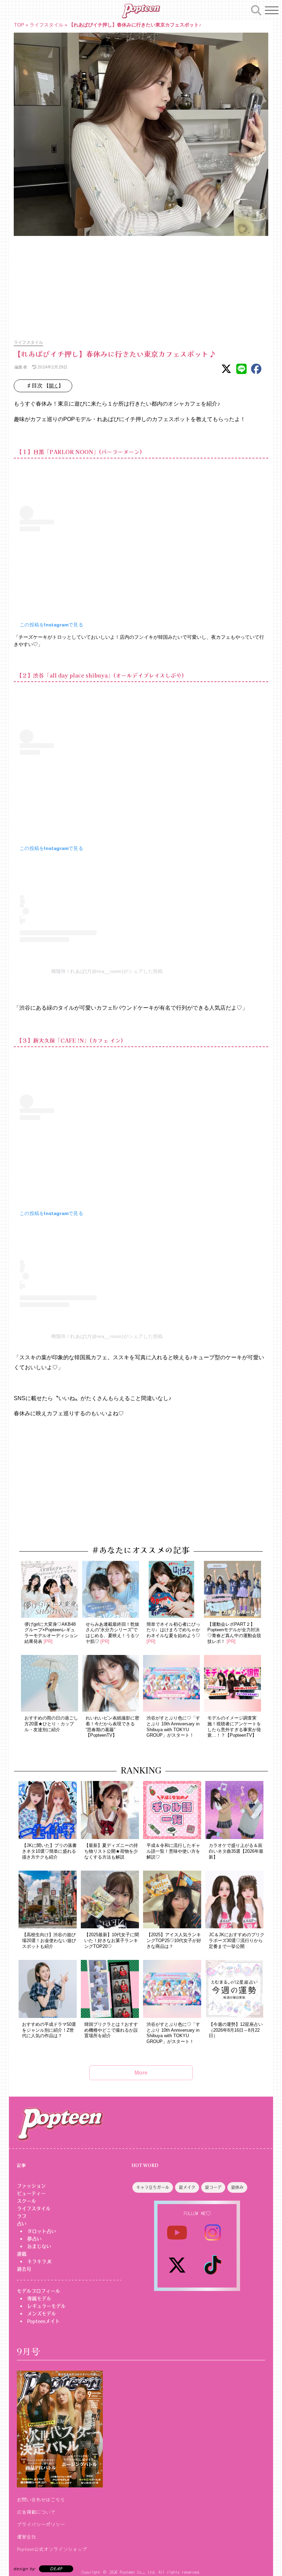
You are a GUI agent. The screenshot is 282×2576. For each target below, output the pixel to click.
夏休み (237, 2188)
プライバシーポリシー (41, 2524)
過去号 (24, 2269)
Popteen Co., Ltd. (138, 2572)
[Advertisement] (141, 284)
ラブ (22, 2216)
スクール (26, 2201)
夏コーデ (213, 2188)
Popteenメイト (44, 2321)
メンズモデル (42, 2314)
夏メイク (187, 2188)
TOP (19, 25)
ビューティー (31, 2193)
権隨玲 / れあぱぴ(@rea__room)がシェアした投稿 (107, 971)
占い (22, 2224)
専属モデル (39, 2299)
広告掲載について (36, 2512)
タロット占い (42, 2231)
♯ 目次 (45, 386)
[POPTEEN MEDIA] (141, 11)
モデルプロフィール (39, 2291)
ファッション (31, 2186)
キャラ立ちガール (153, 2188)
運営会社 (26, 2537)
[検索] (256, 9)
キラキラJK (39, 2261)
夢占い (34, 2239)
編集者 (20, 367)
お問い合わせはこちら (41, 2499)
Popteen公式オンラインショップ (52, 2549)
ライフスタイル (46, 25)
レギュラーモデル (46, 2306)
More (141, 2073)
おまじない (39, 2246)
